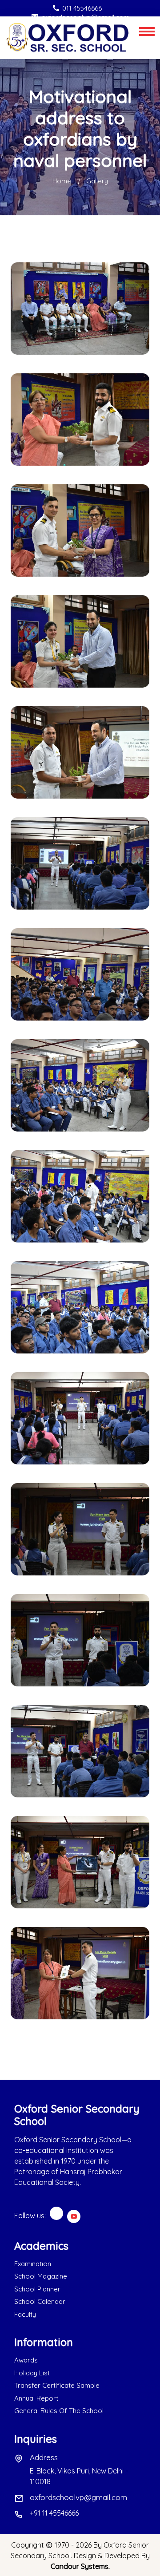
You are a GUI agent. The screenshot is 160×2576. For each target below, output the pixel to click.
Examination (33, 2264)
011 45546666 (82, 8)
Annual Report (36, 2398)
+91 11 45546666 (54, 2513)
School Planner (37, 2289)
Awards (26, 2360)
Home (62, 181)
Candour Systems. (80, 2566)
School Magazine (41, 2276)
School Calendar (40, 2301)
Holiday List (32, 2373)
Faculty (25, 2314)
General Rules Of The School (59, 2411)
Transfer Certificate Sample (57, 2385)
